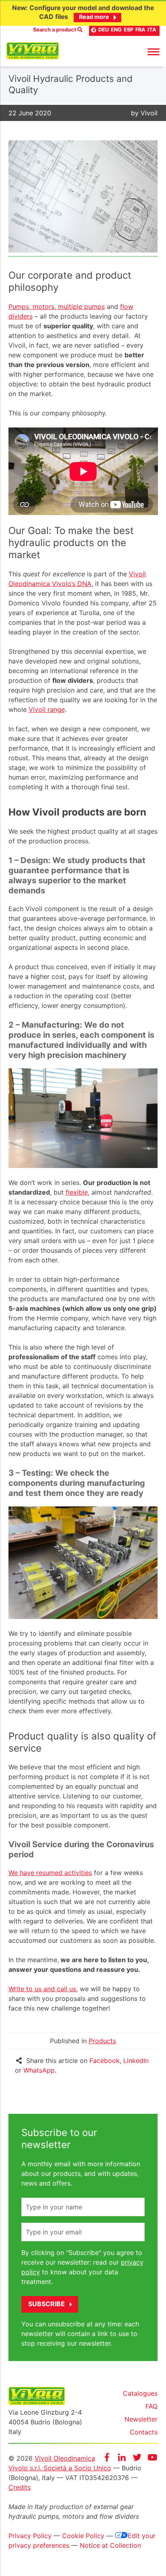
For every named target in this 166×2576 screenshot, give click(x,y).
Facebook (105, 2061)
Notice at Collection (110, 2545)
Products (102, 2041)
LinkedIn (136, 2061)
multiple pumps (80, 307)
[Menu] (154, 51)
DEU (104, 30)
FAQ (151, 2406)
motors (43, 307)
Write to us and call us (42, 1989)
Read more (94, 17)
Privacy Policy (30, 2536)
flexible (77, 1192)
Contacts (144, 2432)
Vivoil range (47, 709)
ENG (116, 30)
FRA (140, 30)
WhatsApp (39, 2070)
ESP (129, 30)
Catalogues (140, 2393)
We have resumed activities (50, 1873)
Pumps (19, 307)
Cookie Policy (83, 2536)
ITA (152, 30)
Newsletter (141, 2419)
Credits (20, 2487)
